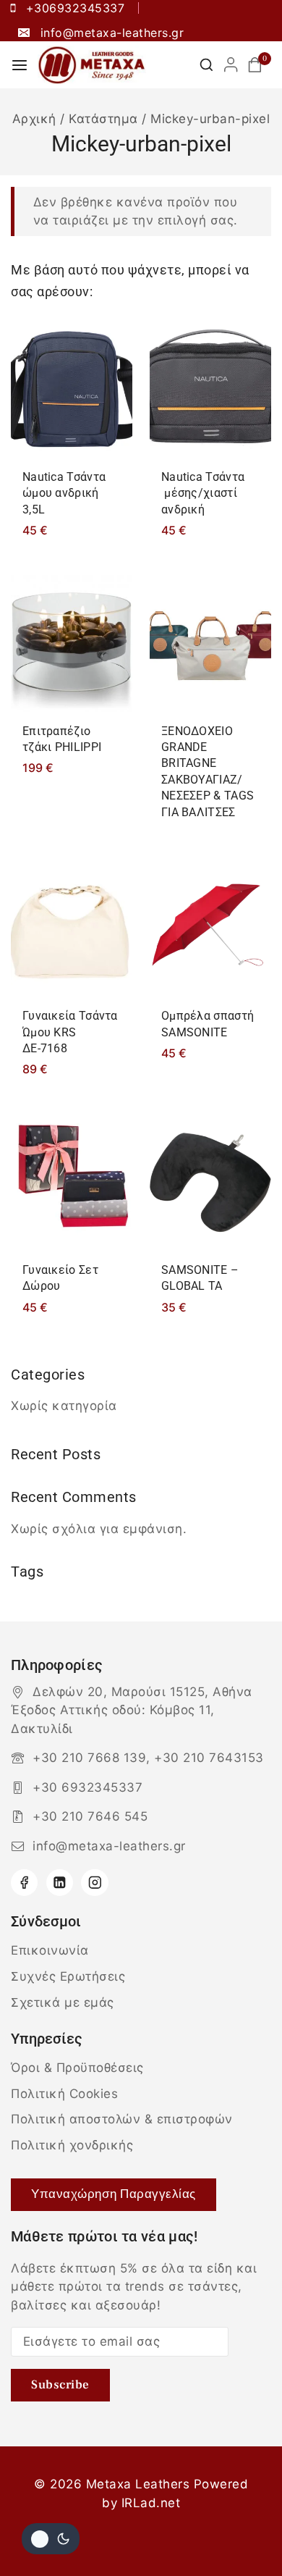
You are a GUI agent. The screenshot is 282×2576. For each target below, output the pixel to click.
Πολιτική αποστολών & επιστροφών (122, 2119)
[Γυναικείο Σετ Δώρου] (72, 1182)
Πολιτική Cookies (64, 2094)
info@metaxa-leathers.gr (109, 1846)
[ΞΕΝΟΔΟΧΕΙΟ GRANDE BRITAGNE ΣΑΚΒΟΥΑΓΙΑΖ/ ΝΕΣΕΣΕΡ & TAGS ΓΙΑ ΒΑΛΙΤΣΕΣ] (210, 643)
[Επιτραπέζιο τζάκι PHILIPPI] (72, 643)
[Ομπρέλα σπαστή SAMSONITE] (210, 928)
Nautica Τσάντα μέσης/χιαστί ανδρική (203, 493)
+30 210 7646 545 (90, 1816)
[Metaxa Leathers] (92, 65)
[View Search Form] (206, 65)
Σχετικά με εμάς (63, 2002)
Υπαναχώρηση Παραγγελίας (114, 2194)
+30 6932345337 (87, 1787)
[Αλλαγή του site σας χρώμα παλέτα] (51, 2539)
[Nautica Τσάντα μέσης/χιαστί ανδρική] (210, 389)
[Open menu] (20, 65)
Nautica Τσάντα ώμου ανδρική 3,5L (64, 493)
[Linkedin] (60, 1883)
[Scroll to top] (244, 2531)
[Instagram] (94, 1883)
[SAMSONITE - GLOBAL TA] (210, 1182)
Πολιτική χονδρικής (72, 2145)
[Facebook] (24, 1883)
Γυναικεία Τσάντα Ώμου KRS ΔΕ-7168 (70, 1032)
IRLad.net (151, 2503)
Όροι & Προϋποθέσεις (77, 2068)
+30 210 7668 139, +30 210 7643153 (148, 1758)
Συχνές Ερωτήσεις (68, 1976)
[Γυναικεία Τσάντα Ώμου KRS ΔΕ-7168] (72, 928)
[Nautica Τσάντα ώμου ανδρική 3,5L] (72, 389)
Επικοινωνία (50, 1950)
